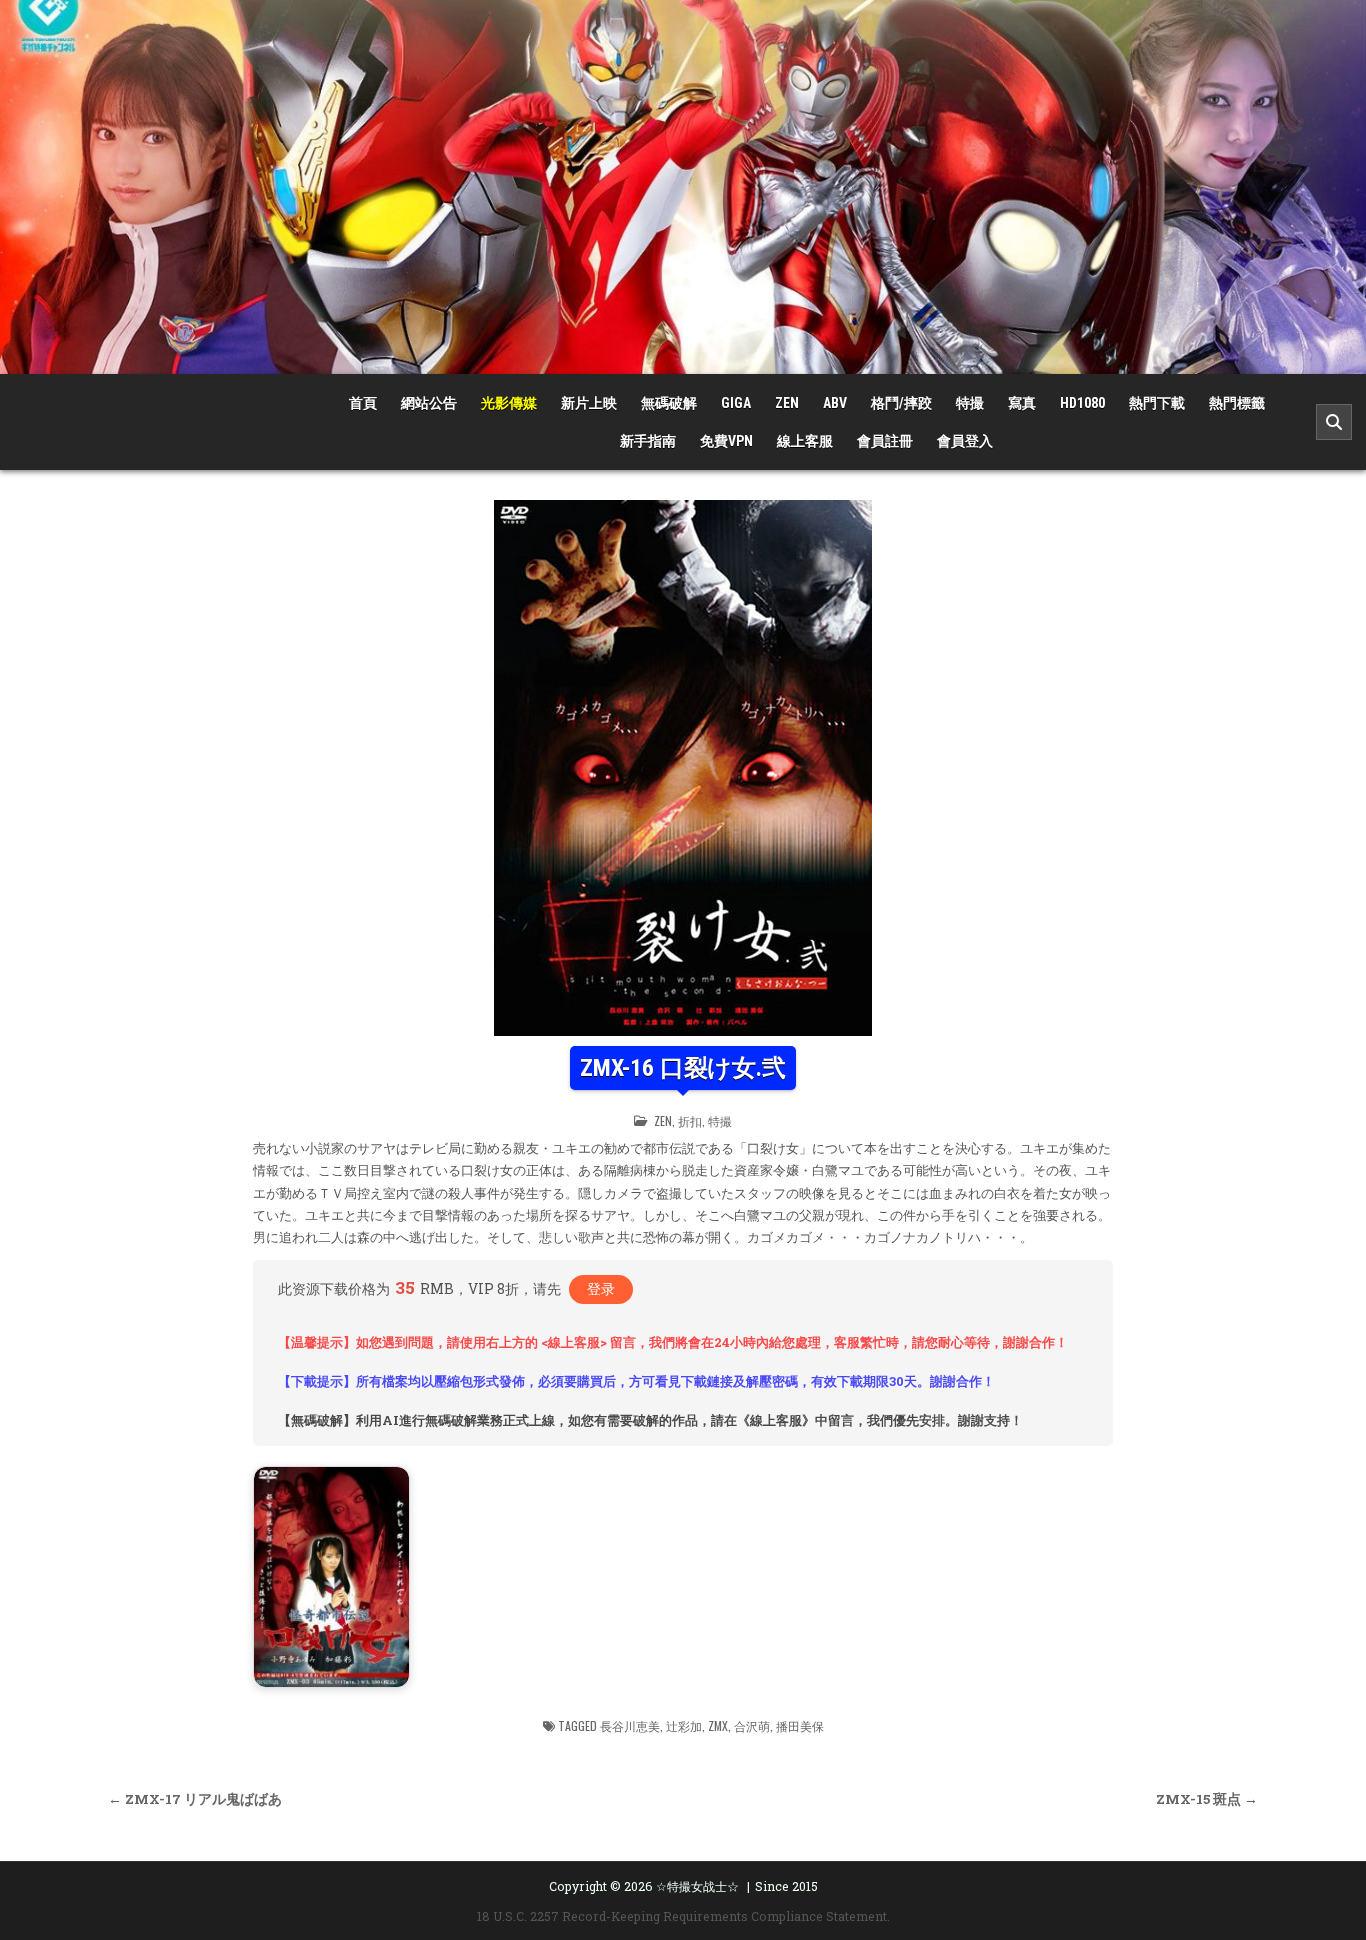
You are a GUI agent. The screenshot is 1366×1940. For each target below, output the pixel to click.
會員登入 (965, 441)
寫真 (1022, 403)
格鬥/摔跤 (901, 403)
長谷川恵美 (630, 1725)
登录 (601, 1288)
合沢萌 (752, 1725)
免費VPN (726, 441)
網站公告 (429, 403)
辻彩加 (684, 1725)
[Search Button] (1334, 422)
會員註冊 (885, 441)
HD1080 (1082, 403)
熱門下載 (1157, 403)
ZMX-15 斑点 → (1207, 1799)
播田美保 (800, 1725)
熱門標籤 (1237, 403)
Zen (787, 403)
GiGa (736, 403)
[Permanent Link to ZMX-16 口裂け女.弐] (683, 768)
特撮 (970, 403)
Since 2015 (786, 1886)
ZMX (718, 1725)
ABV (835, 403)
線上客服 (805, 441)
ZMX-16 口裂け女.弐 (682, 1068)
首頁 (363, 403)
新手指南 (648, 441)
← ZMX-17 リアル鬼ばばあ (195, 1799)
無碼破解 (669, 403)
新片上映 (589, 403)
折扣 (690, 1120)
